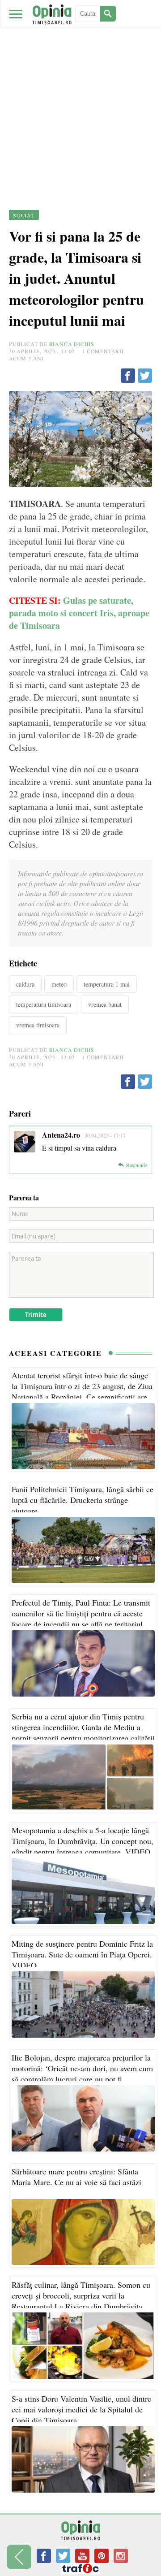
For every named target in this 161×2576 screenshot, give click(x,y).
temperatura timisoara (44, 1004)
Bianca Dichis (72, 344)
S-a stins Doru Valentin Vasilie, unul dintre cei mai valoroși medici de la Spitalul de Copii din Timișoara (81, 2409)
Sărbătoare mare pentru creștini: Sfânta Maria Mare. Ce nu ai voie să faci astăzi (76, 2177)
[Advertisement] (80, 85)
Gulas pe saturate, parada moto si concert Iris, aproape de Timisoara (79, 613)
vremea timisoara (38, 1025)
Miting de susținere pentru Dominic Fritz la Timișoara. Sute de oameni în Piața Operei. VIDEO (82, 1954)
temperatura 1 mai (107, 984)
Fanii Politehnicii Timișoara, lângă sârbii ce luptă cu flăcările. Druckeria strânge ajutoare (83, 1500)
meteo (59, 984)
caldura (25, 984)
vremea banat (105, 1004)
